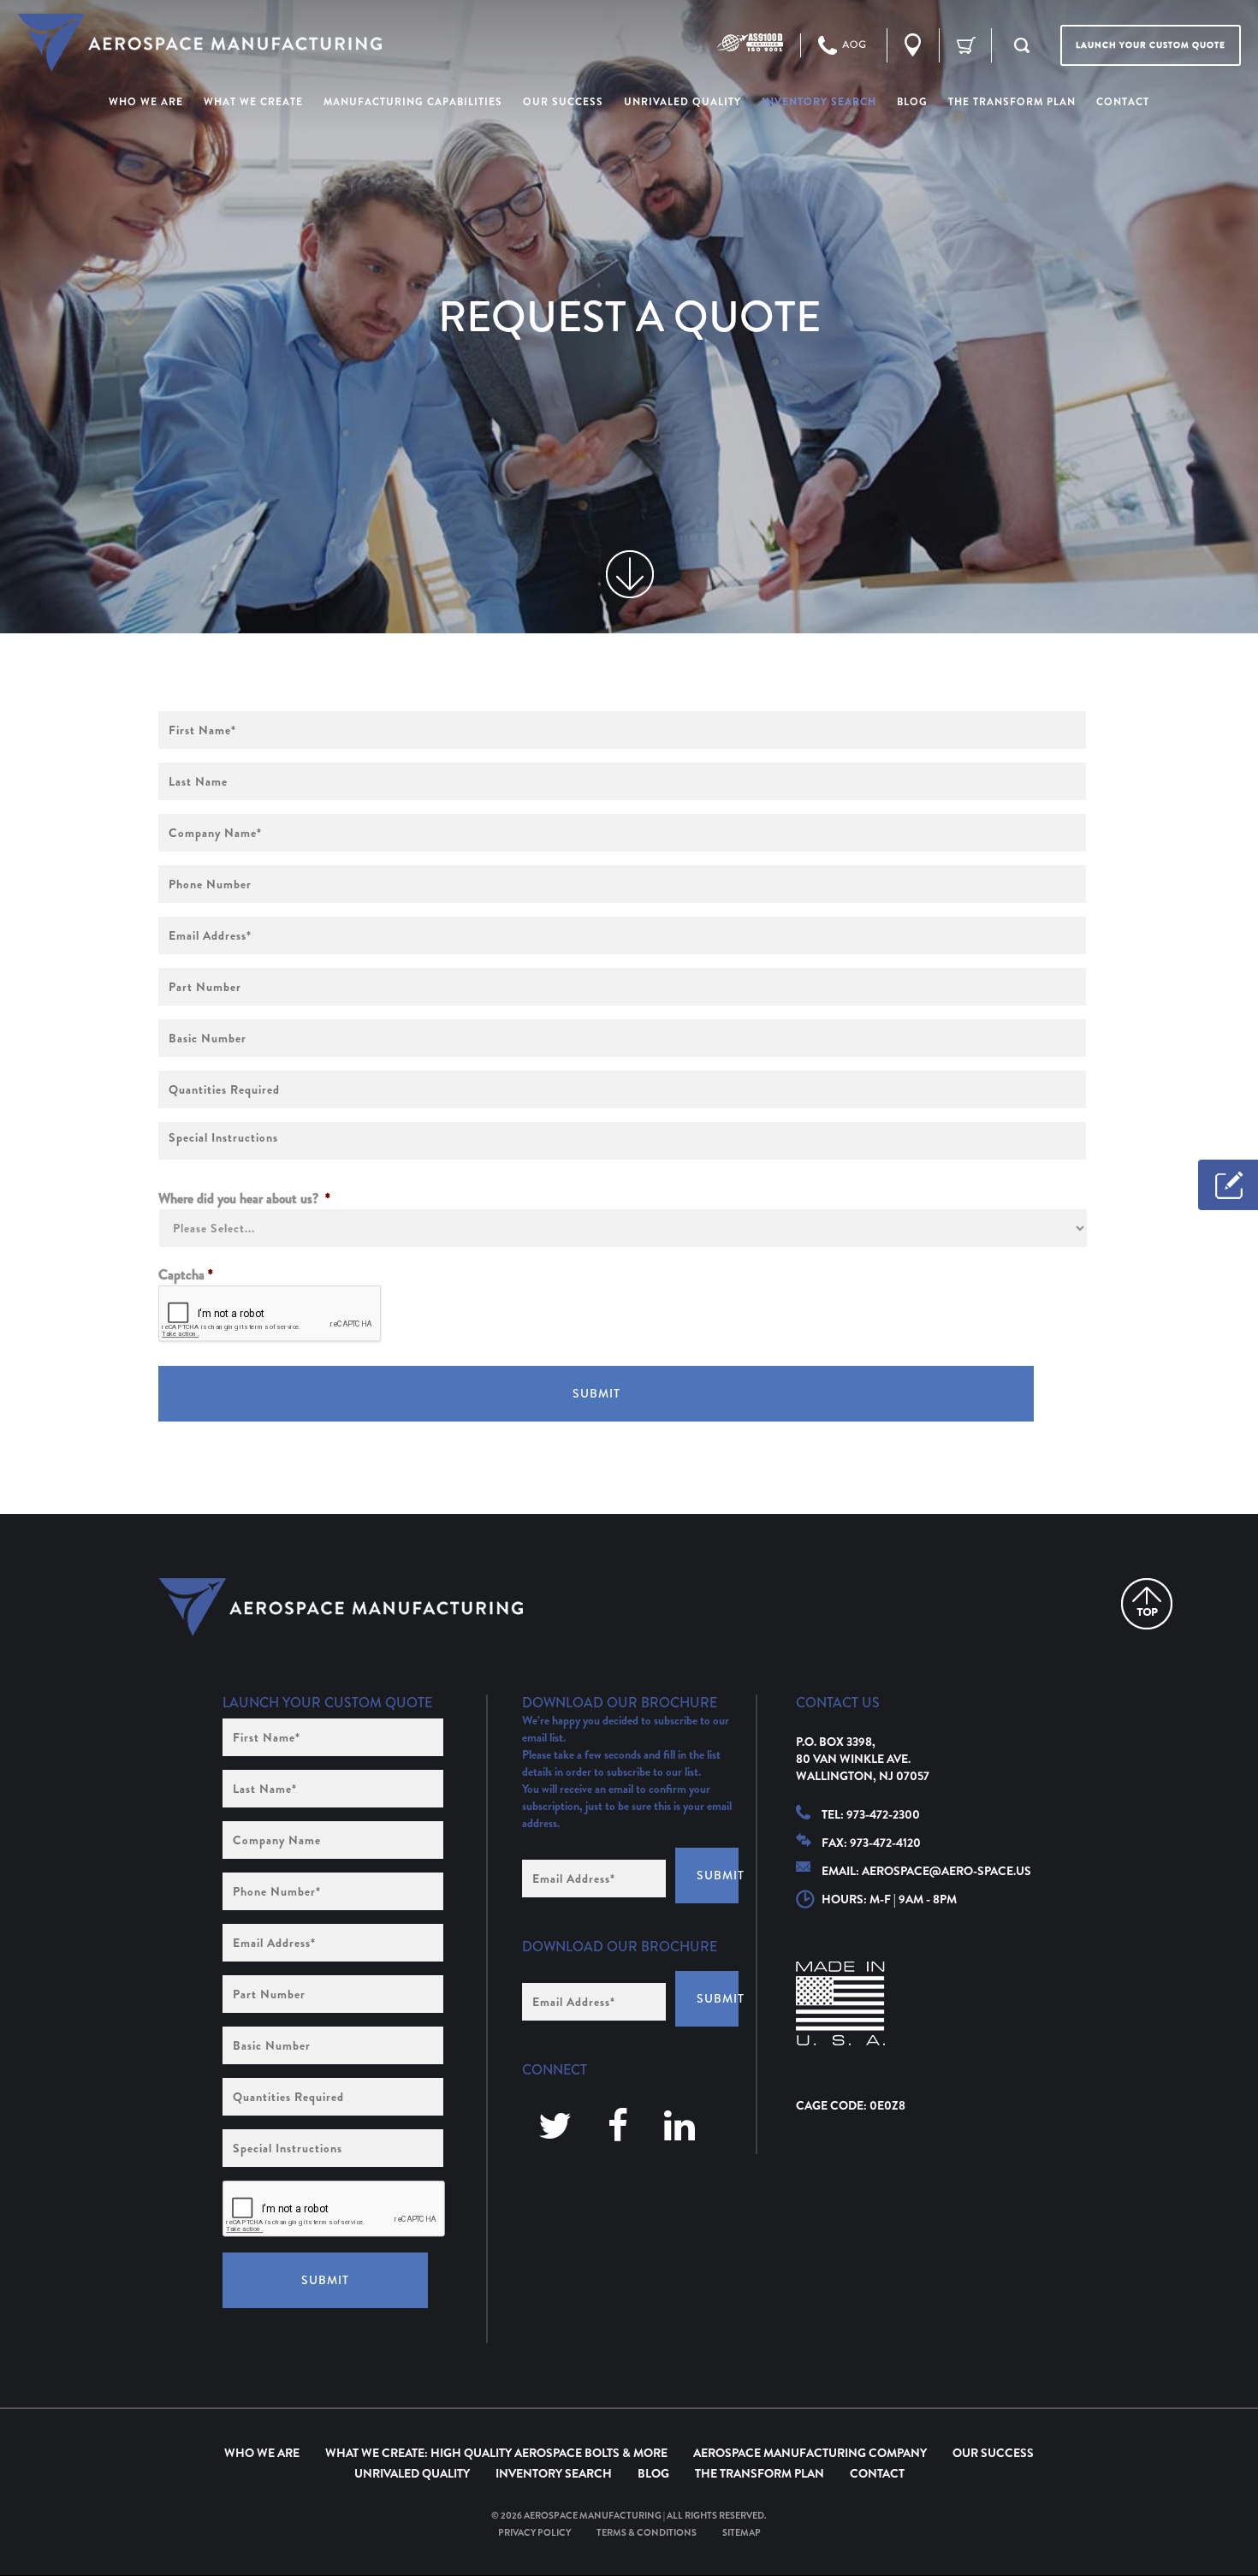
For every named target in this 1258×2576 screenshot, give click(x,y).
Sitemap (742, 2532)
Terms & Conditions (647, 2532)
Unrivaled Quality (412, 2473)
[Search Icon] (1022, 45)
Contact (877, 2473)
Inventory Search (554, 2473)
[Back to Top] (1147, 1604)
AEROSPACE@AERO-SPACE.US (946, 1871)
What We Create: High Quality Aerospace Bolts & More (496, 2453)
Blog (653, 2473)
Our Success (993, 2453)
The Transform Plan (760, 2473)
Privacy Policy (534, 2532)
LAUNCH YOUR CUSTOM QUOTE (1151, 45)
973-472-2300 (883, 1814)
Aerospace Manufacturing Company (810, 2453)
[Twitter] (555, 2127)
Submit (596, 1393)
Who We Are (262, 2453)
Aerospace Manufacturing (593, 2515)
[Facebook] (618, 2127)
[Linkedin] (679, 2127)
